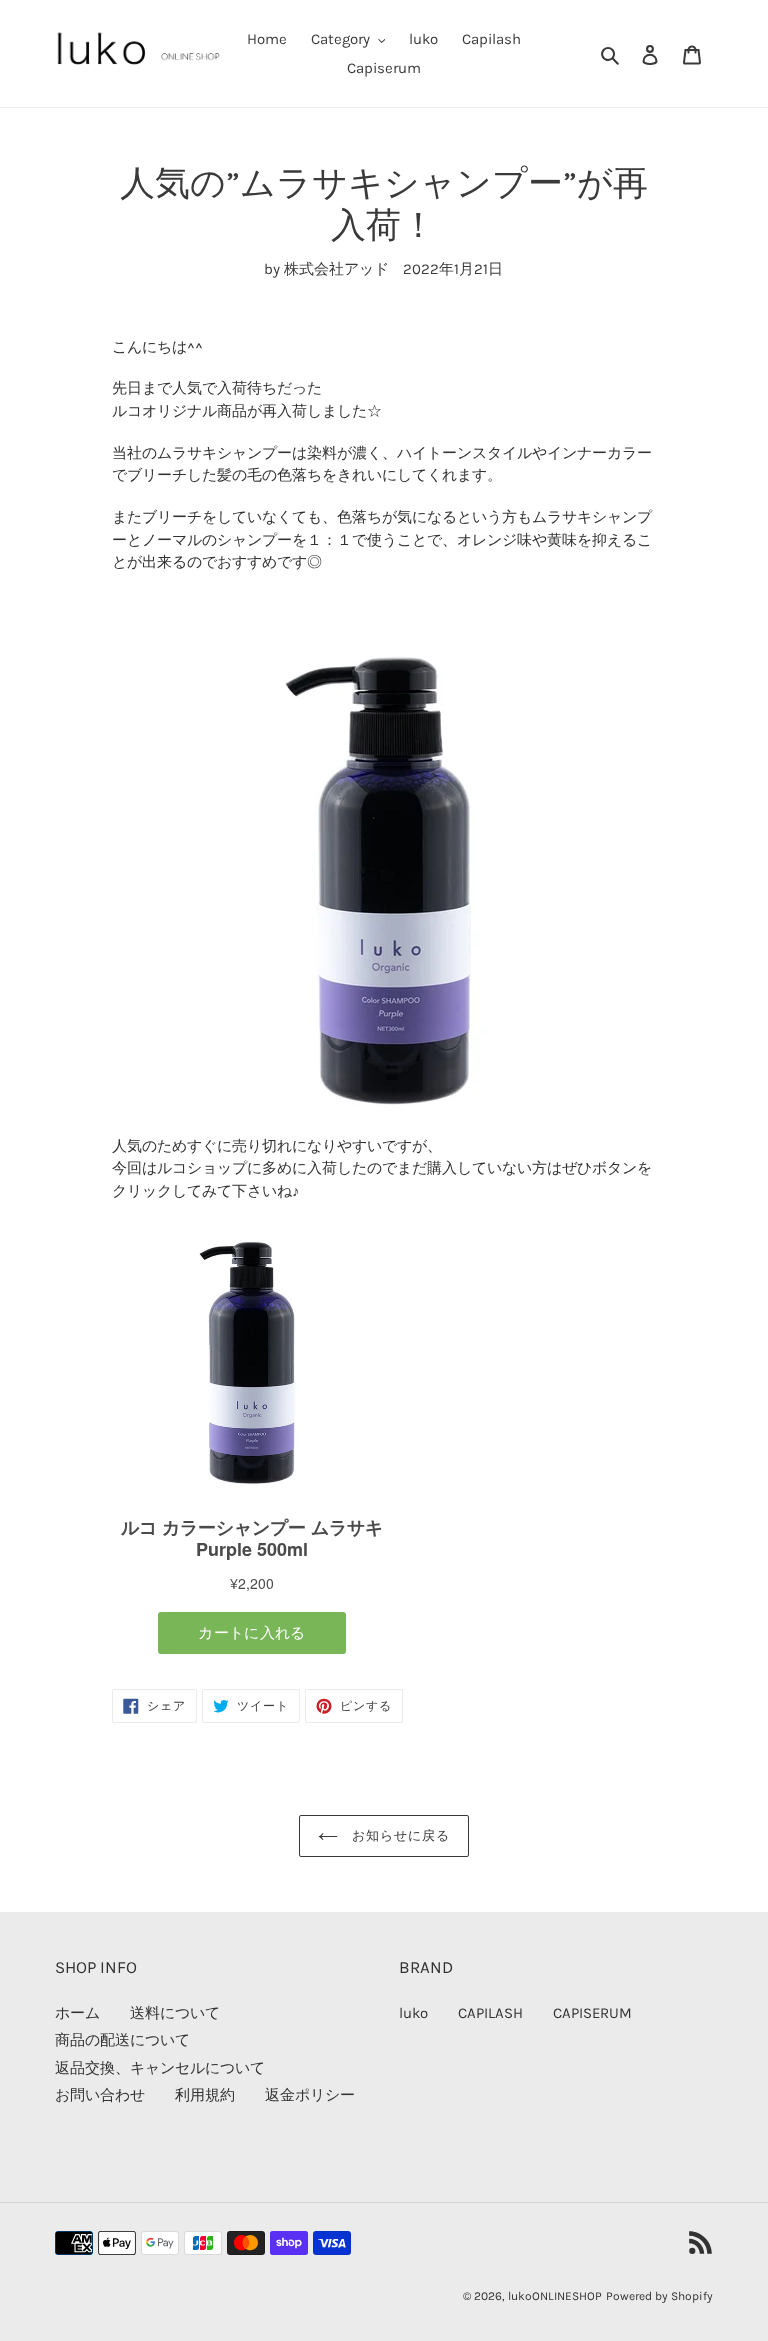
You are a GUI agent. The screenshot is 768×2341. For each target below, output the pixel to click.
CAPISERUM (592, 2013)
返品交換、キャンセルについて (160, 2068)
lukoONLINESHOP (555, 2296)
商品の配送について (122, 2040)
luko (413, 2013)
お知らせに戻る (399, 1835)
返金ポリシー (310, 2095)
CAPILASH (490, 2013)
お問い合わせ (100, 2095)
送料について (175, 2013)
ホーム (77, 2013)
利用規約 (205, 2095)
